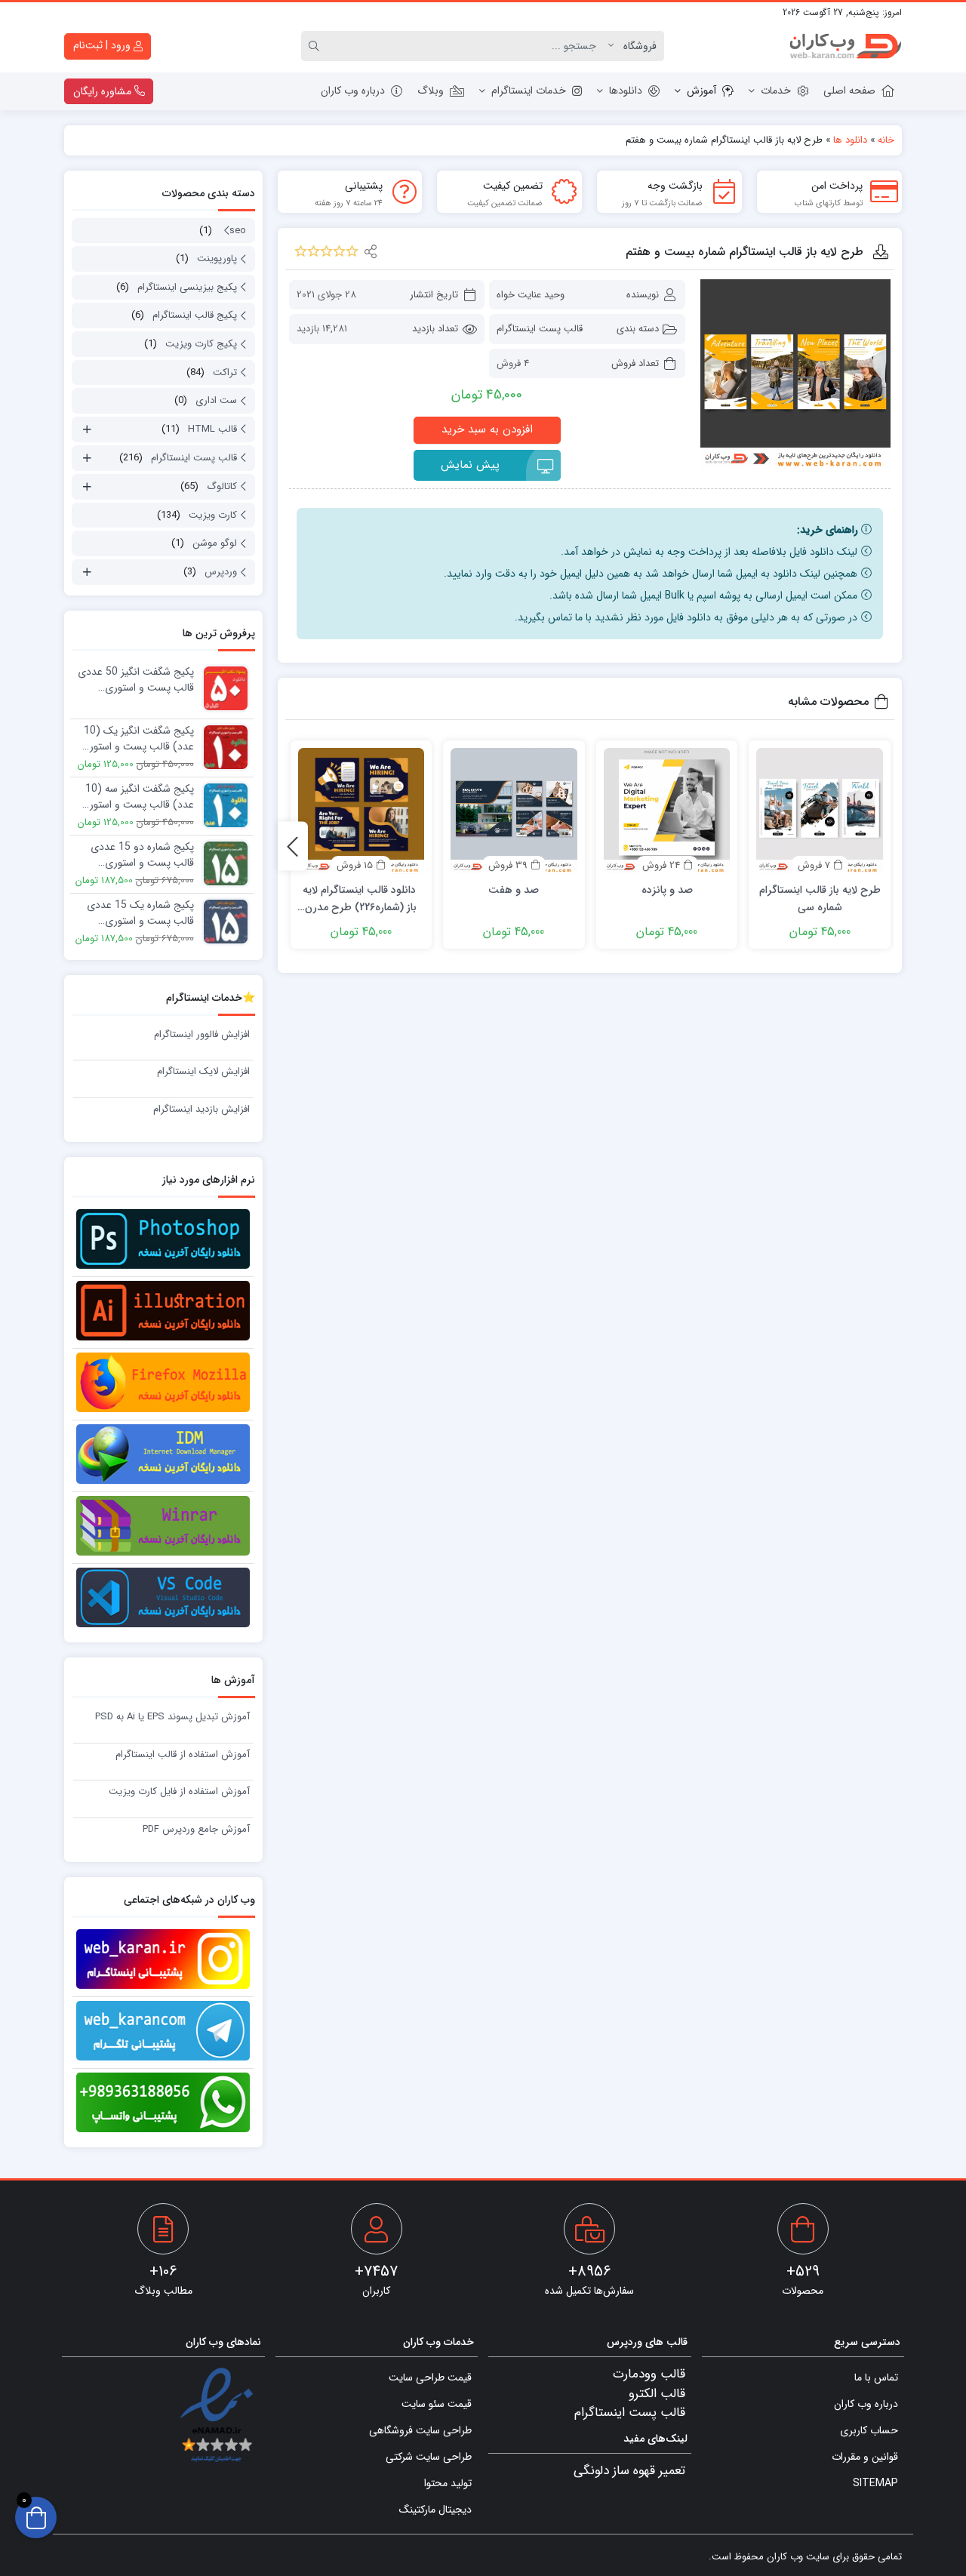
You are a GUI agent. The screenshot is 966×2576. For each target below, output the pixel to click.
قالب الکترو (657, 2394)
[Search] (316, 46)
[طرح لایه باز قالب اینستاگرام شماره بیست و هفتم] (795, 374)
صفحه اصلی (849, 91)
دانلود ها (850, 140)
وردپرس (221, 572)
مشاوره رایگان (104, 91)
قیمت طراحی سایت (430, 2377)
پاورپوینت (217, 259)
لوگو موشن (215, 543)
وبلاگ (431, 91)
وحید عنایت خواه (531, 295)
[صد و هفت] (514, 811)
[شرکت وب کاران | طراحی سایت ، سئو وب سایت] (845, 46)
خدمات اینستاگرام (529, 91)
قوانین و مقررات (865, 2457)
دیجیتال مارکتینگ (435, 2510)
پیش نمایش (470, 465)
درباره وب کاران (353, 91)
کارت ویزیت (213, 515)
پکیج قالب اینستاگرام (195, 315)
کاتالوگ (222, 486)
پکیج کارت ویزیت (201, 344)
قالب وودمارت (649, 2374)
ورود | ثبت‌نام (103, 45)
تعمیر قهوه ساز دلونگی (629, 2471)
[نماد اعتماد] (216, 2416)
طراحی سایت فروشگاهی (420, 2430)
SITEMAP (875, 2483)
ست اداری (216, 400)
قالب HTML (212, 429)
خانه (886, 140)
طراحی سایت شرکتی (429, 2457)
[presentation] (293, 846)
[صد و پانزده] (667, 811)
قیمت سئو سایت (437, 2404)
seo (238, 231)
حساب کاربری (869, 2430)
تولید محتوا (448, 2483)
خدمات (776, 91)
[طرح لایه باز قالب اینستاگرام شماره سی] (820, 811)
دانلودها (626, 91)
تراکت (225, 372)
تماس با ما (876, 2377)
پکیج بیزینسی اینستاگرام (187, 287)
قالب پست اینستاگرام (540, 329)
